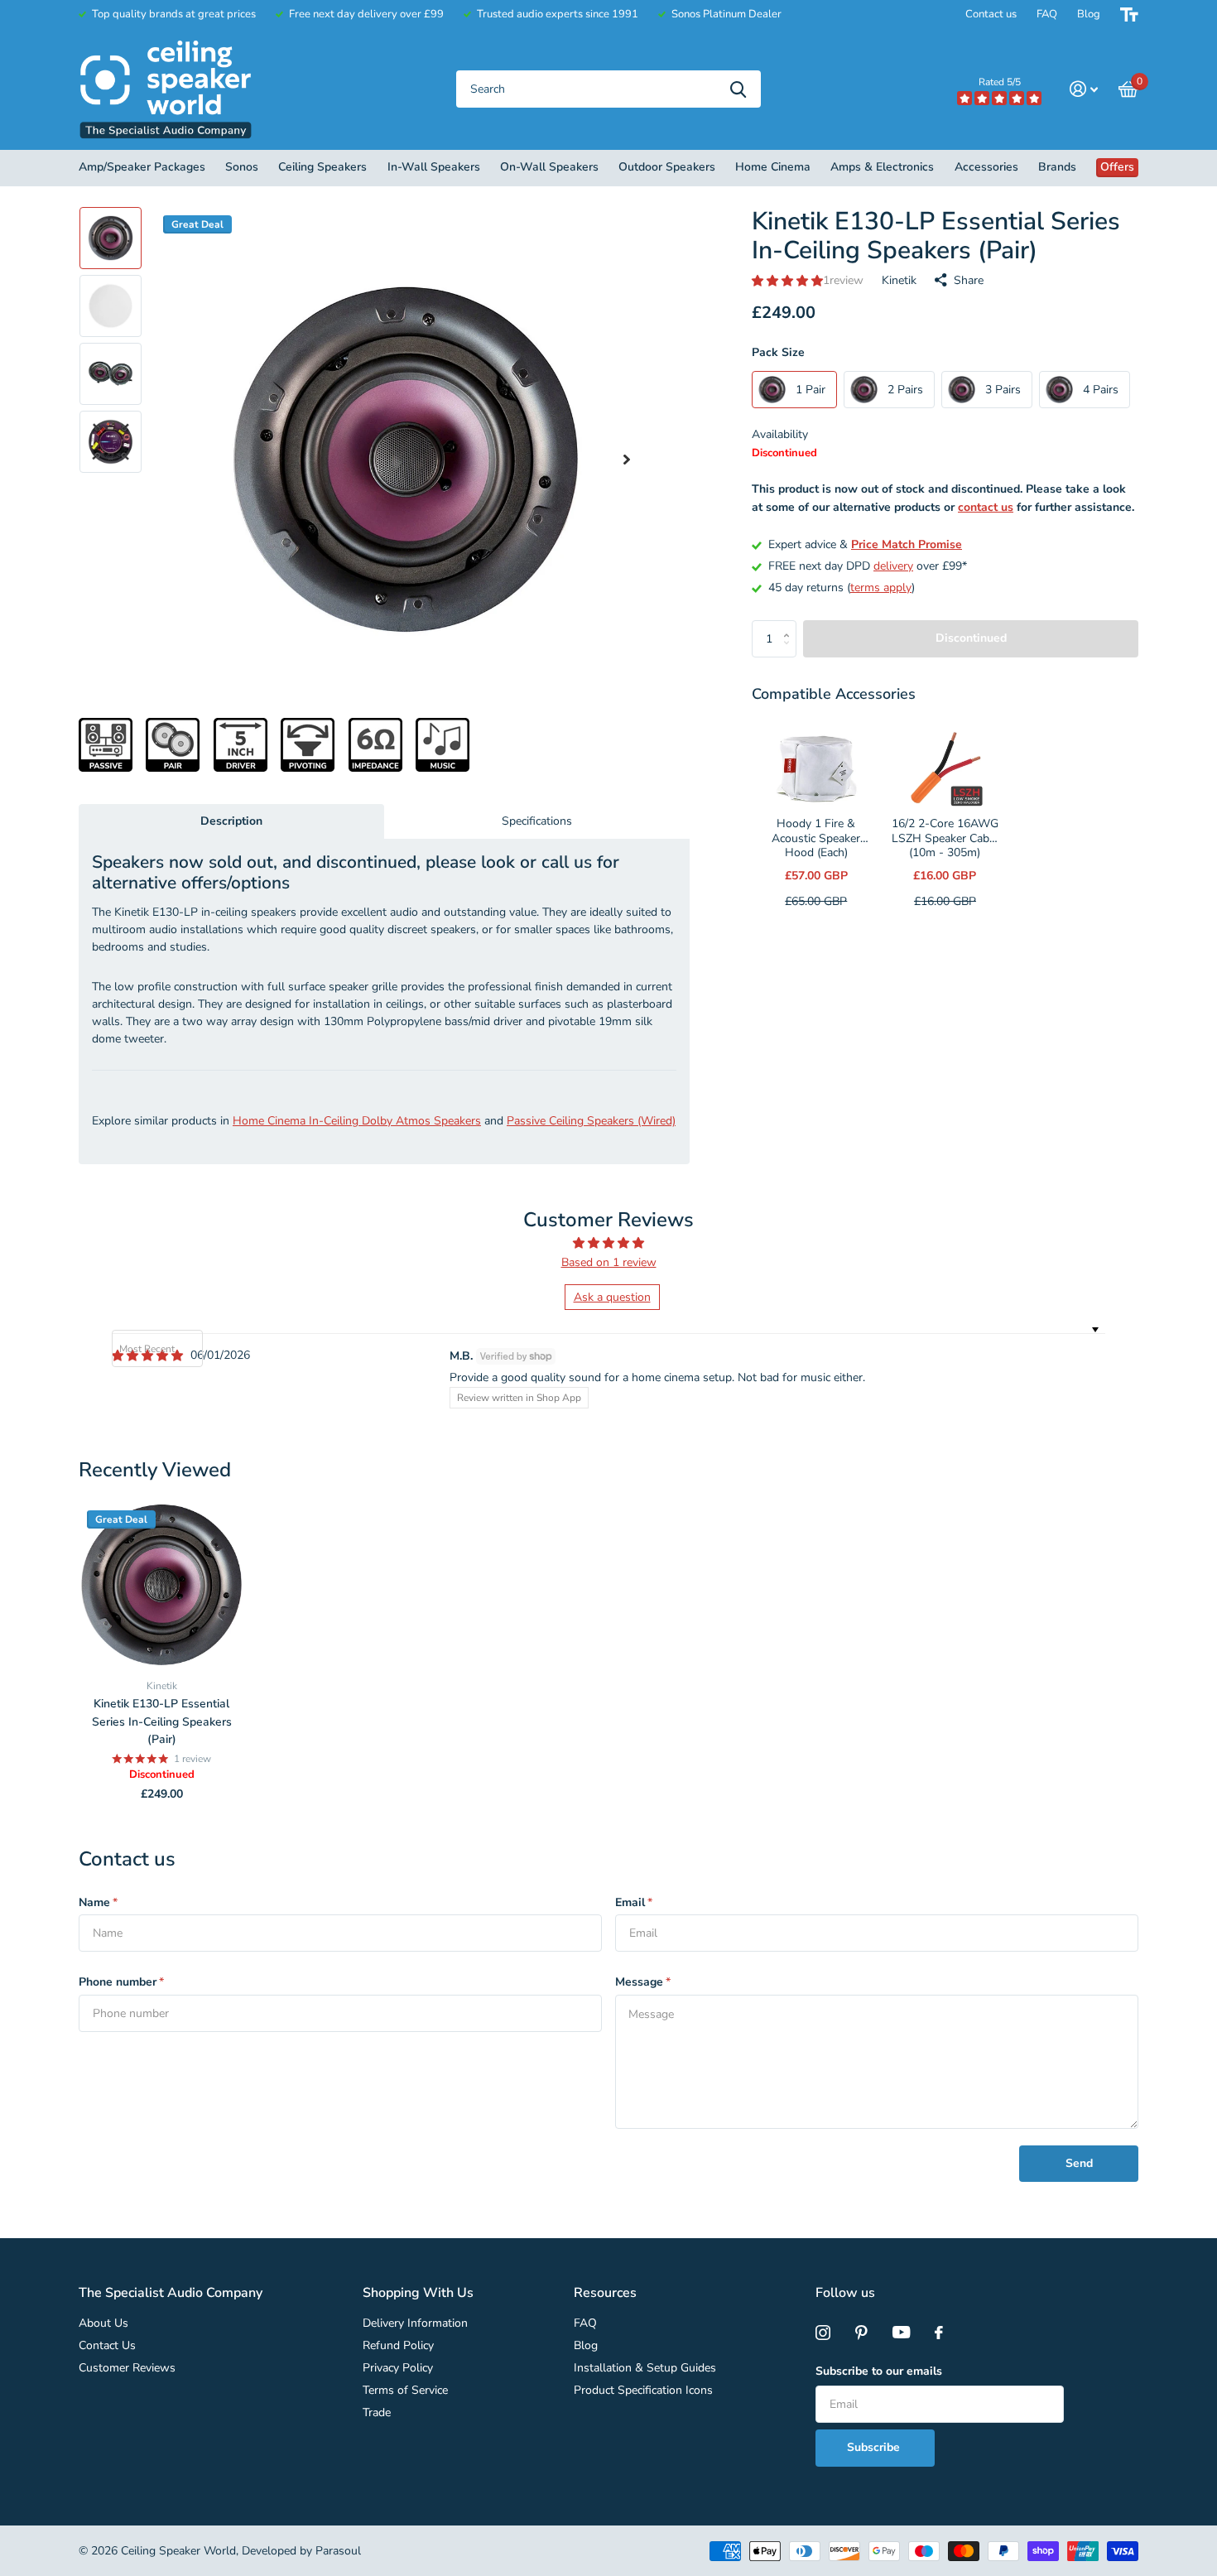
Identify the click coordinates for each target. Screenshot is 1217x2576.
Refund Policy (398, 2345)
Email (634, 1902)
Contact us (991, 14)
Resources (605, 2293)
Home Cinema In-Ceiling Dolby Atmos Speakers (357, 1121)
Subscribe (875, 2447)
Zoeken (738, 89)
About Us (103, 2323)
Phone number (121, 1982)
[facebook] (939, 2333)
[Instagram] (823, 2333)
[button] (627, 460)
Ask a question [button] (612, 1297)
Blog (1089, 14)
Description (231, 821)
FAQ (1047, 14)
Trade (377, 2412)
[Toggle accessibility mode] (1129, 14)
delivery (893, 566)
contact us (986, 507)
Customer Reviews (127, 2368)
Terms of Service (405, 2390)
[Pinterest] (861, 2333)
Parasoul (338, 2551)
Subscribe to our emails (879, 2371)
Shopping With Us (418, 2293)
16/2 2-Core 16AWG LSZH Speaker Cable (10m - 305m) (945, 838)
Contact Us (107, 2345)
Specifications (537, 821)
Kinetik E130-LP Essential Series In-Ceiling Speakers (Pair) (162, 1721)
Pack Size (778, 352)
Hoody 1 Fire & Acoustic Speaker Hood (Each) (816, 838)
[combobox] (608, 89)
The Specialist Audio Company (171, 2293)
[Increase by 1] (790, 626)
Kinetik (899, 280)
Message (643, 1982)
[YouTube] (901, 2333)
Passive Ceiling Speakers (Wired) (591, 1121)
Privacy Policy (398, 2368)
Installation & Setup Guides (645, 2368)
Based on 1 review (609, 1262)
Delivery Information (415, 2323)
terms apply (881, 587)
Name (98, 1902)
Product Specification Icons (643, 2390)
